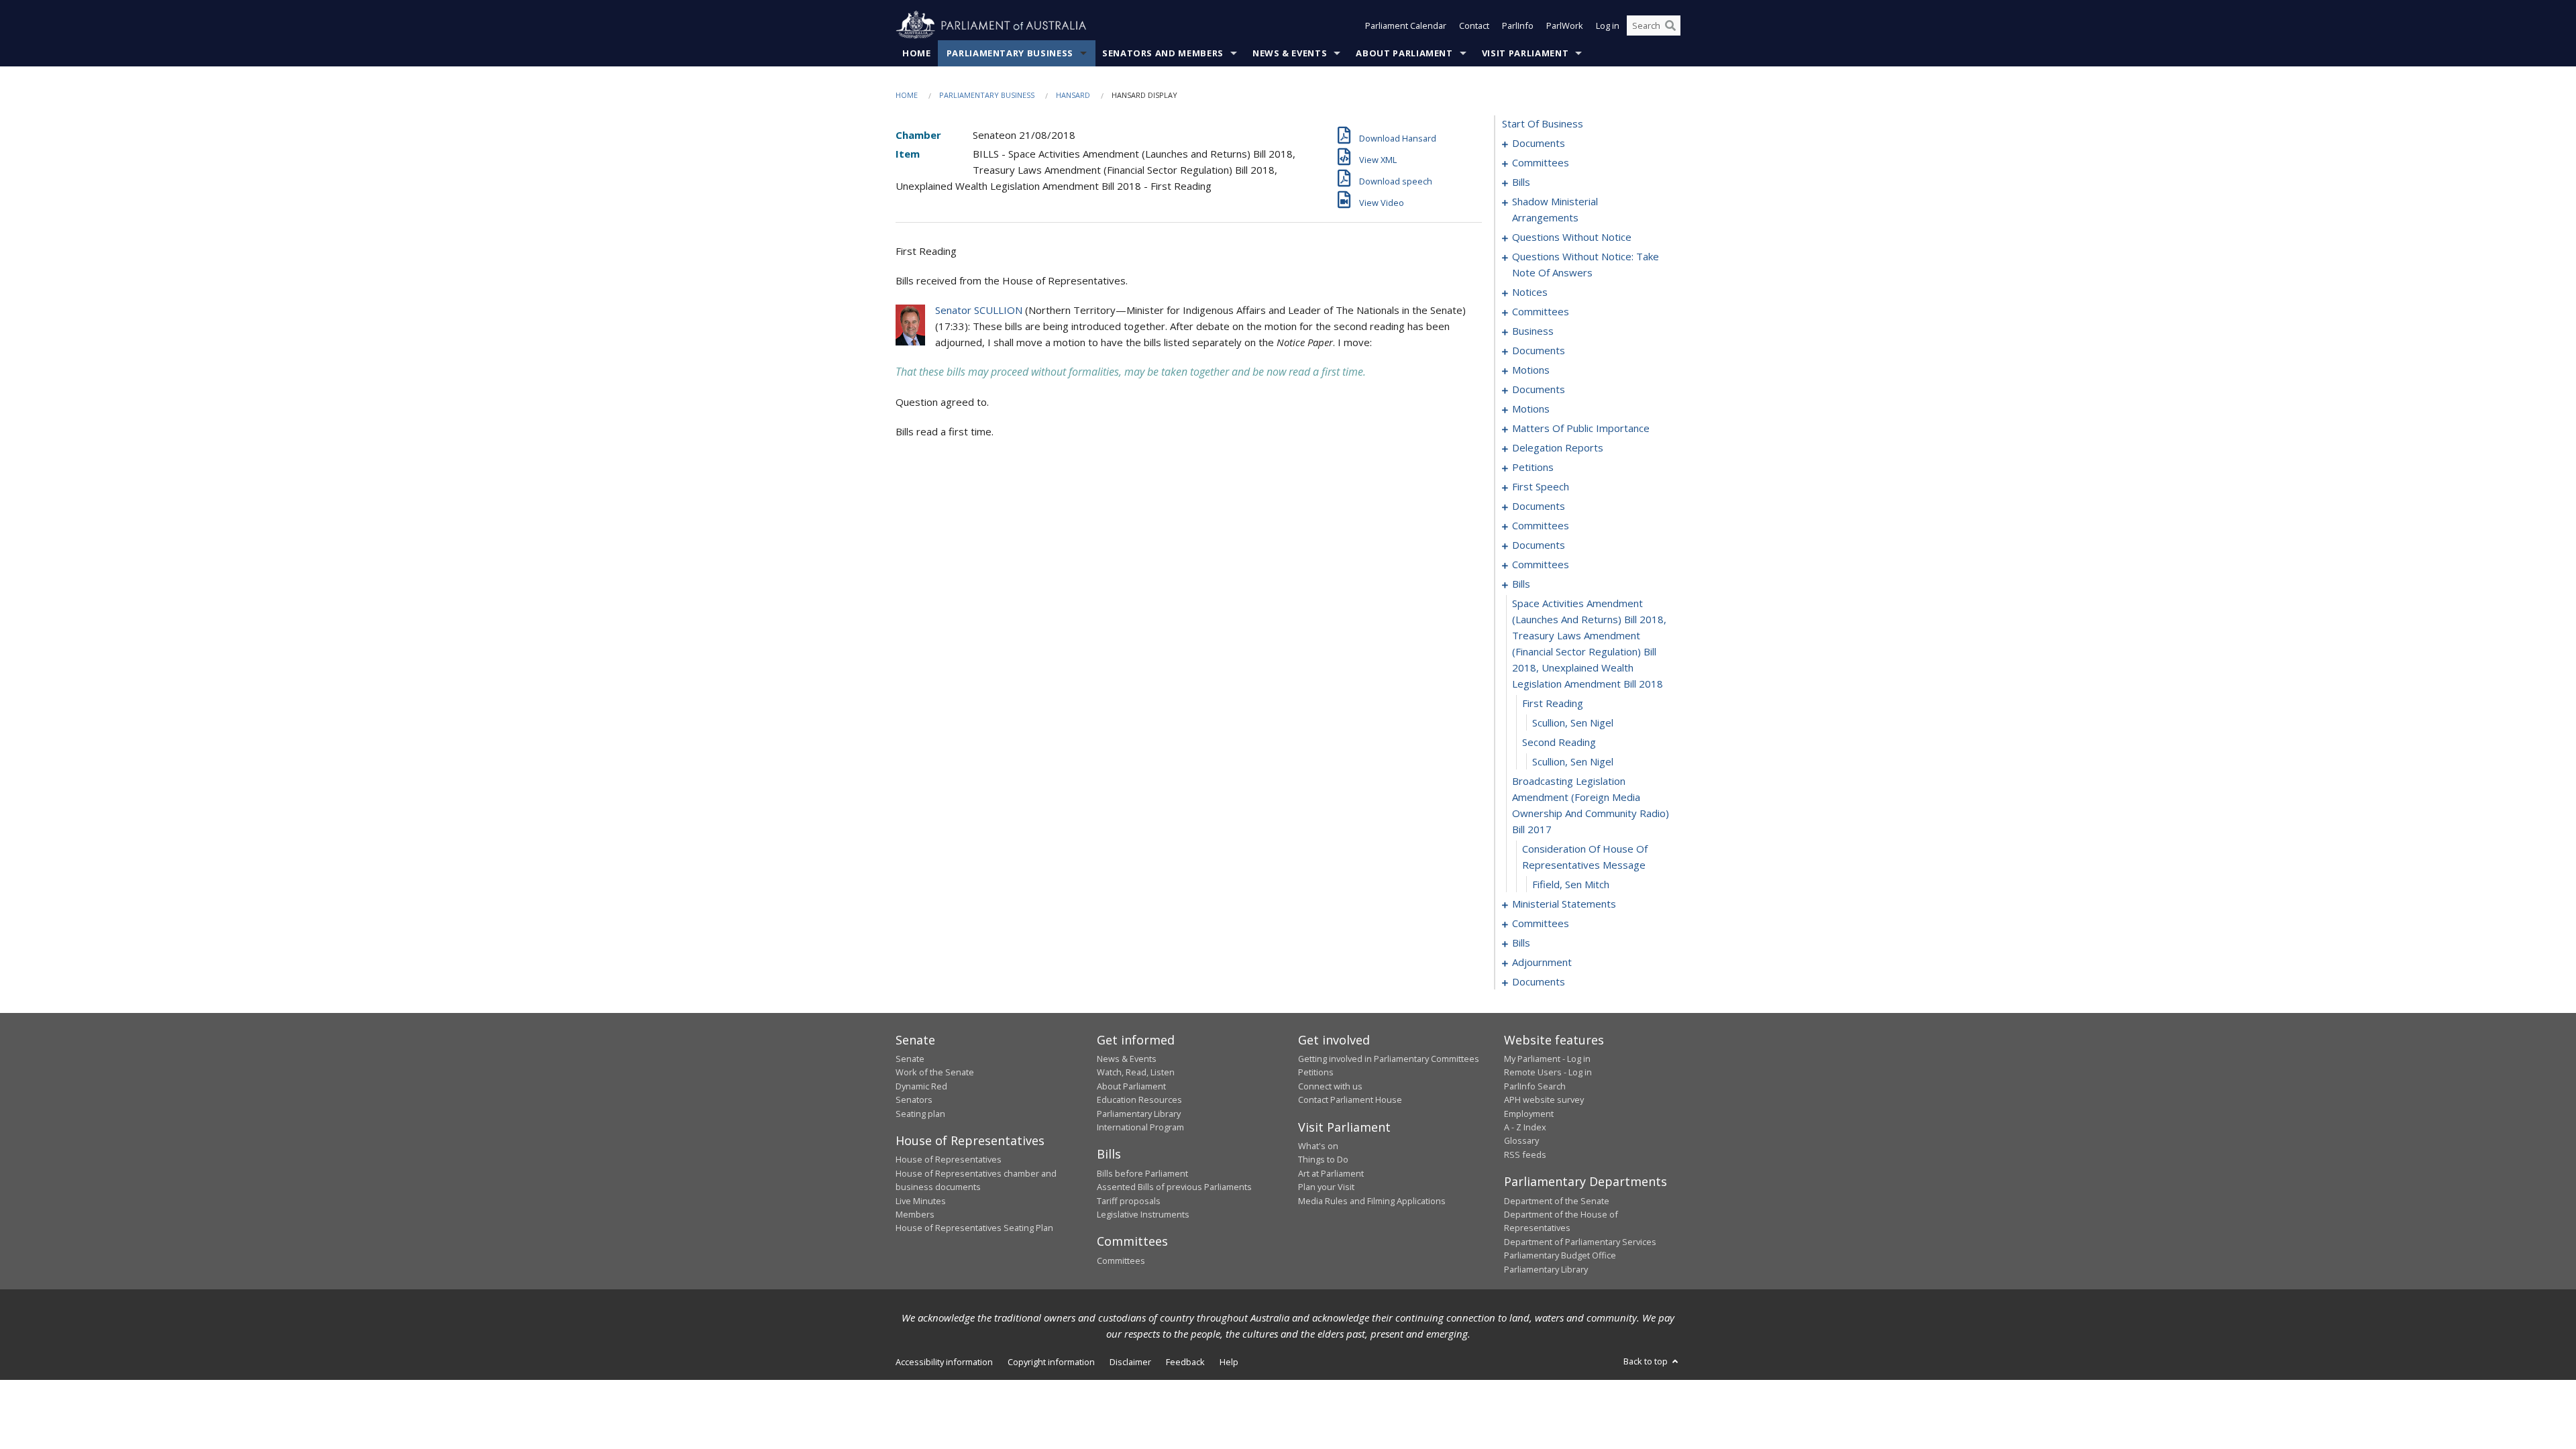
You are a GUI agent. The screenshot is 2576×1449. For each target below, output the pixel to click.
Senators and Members (1163, 53)
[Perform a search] (1670, 25)
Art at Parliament (1331, 1173)
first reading (1553, 703)
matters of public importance (1581, 428)
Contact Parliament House (1350, 1099)
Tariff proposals (1129, 1201)
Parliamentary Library (1139, 1114)
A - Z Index (1525, 1127)
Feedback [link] (1185, 1362)
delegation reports (1558, 447)
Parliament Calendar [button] (1406, 25)
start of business (1543, 123)
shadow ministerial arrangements (1555, 209)
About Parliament (1404, 53)
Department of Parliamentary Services (1580, 1242)
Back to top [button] (1647, 1361)
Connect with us (1330, 1086)
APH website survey (1544, 1099)
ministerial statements (1564, 904)
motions (1531, 370)
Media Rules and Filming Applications (1372, 1201)
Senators (914, 1099)
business (1533, 331)
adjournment (1542, 962)
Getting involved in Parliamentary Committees (1389, 1059)
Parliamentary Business (1010, 53)
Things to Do (1323, 1159)
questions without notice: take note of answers (1586, 264)
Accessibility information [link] (944, 1362)
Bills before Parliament (1142, 1173)
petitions (1533, 467)
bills (1521, 182)
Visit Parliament (1525, 53)
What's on (1318, 1146)
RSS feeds (1525, 1155)
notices (1530, 292)
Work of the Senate (935, 1072)
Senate (910, 1059)
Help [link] (1229, 1362)
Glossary (1521, 1140)
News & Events (1290, 53)
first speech (1541, 486)
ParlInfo (1518, 25)
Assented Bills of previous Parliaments (1174, 1187)
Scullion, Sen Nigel (1573, 722)
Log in (1608, 25)
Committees (1121, 1260)
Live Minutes (921, 1201)
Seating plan (920, 1114)
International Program (1140, 1127)
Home (917, 53)
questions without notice (1572, 237)
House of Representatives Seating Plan (974, 1228)
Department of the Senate (1557, 1201)
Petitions (1316, 1072)
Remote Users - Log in (1548, 1072)
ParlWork (1565, 25)
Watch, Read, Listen (1136, 1072)
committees (1541, 162)
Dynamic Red (921, 1086)
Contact (1474, 25)
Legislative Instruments (1143, 1214)
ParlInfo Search (1535, 1086)
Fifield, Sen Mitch (1571, 884)
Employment (1529, 1114)
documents (1539, 143)
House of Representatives (949, 1159)
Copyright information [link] (1051, 1362)
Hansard (1073, 95)
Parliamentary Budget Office (1560, 1255)
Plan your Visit (1326, 1187)
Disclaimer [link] (1130, 1362)
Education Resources (1139, 1099)
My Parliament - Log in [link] (1547, 1059)
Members (915, 1214)
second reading (1559, 742)
